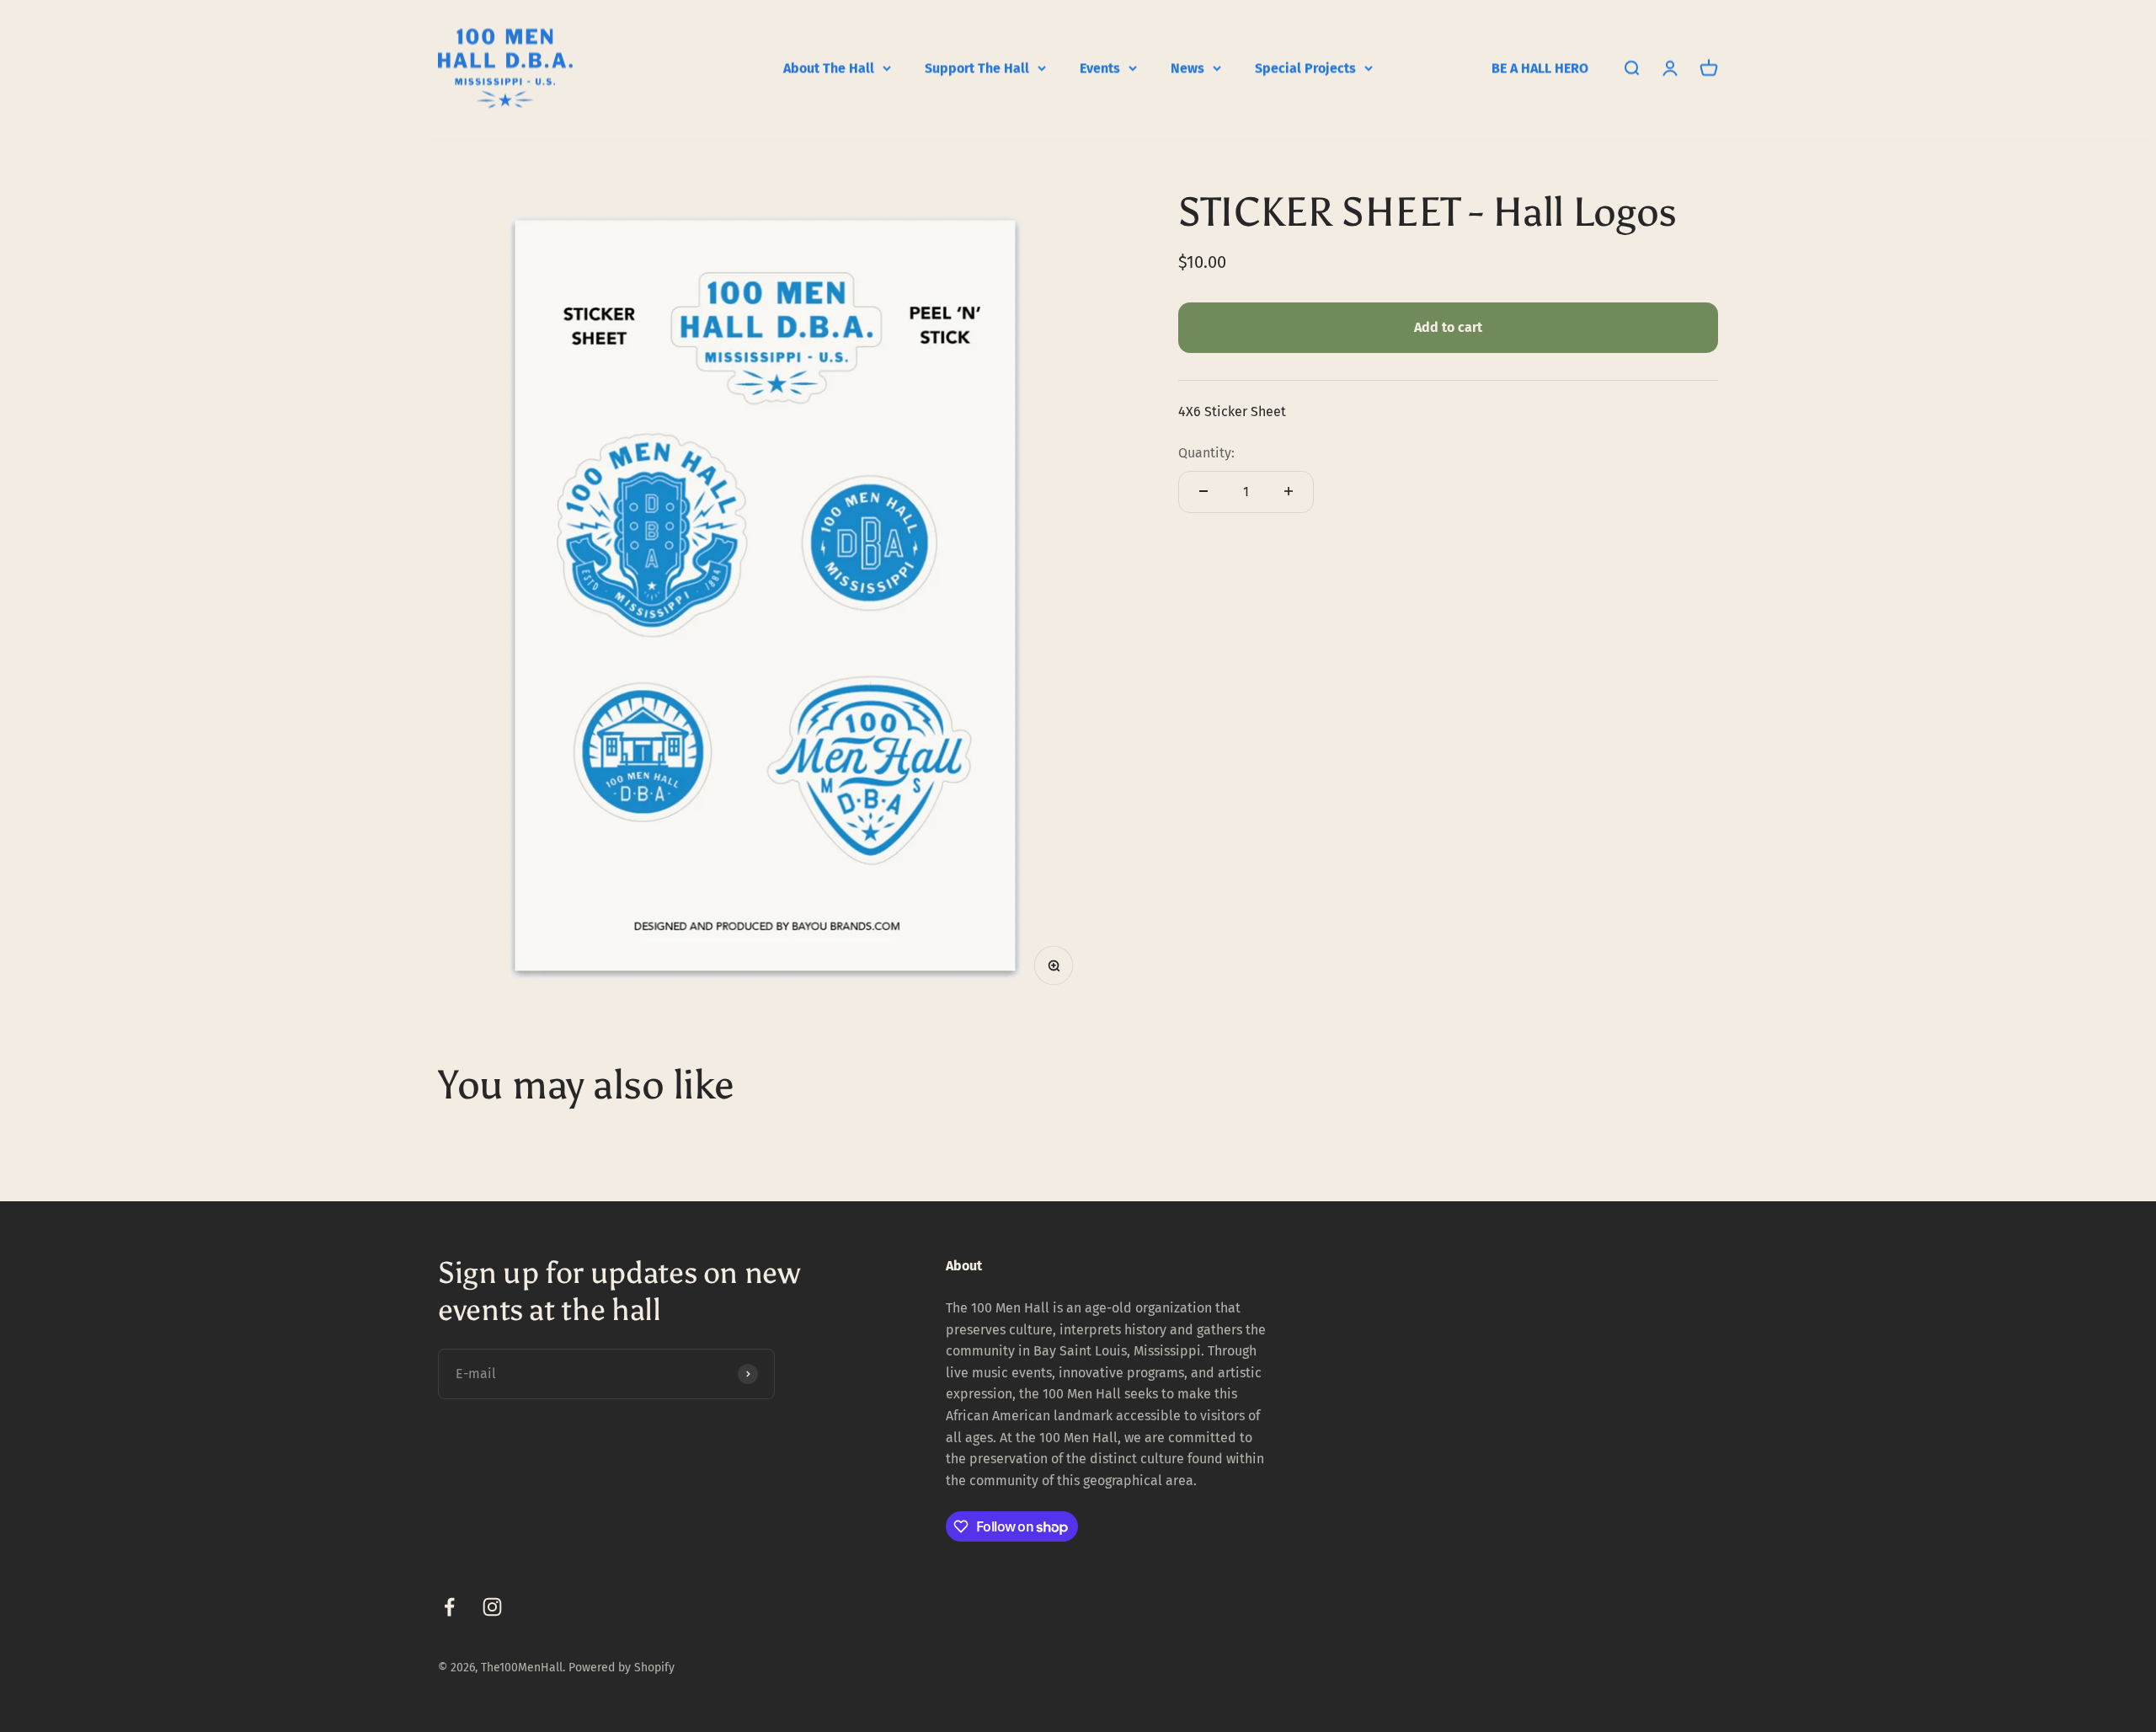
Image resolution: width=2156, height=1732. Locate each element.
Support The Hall (977, 68)
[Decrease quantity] (1203, 491)
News (1187, 68)
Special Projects (1305, 68)
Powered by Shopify (622, 1668)
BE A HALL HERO (1540, 68)
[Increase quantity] (1289, 491)
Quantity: (1206, 453)
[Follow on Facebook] (449, 1607)
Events (1100, 68)
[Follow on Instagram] (492, 1607)
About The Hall (829, 68)
